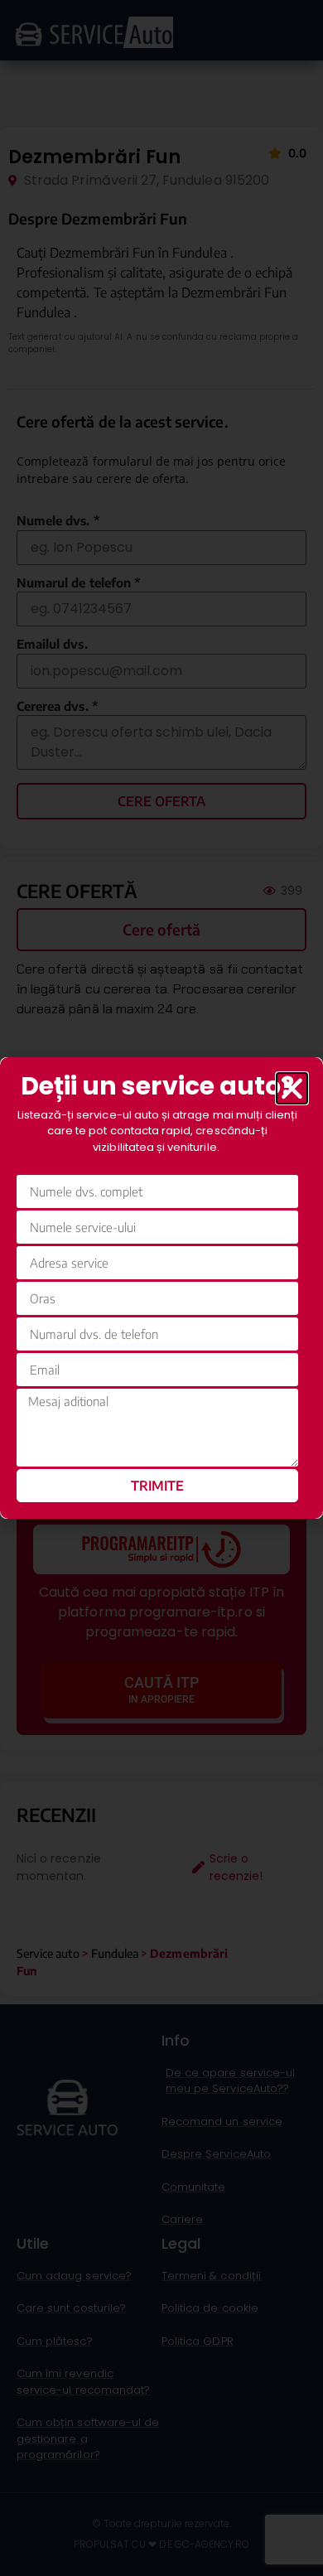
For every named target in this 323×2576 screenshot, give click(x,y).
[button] (292, 1088)
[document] (161, 1288)
